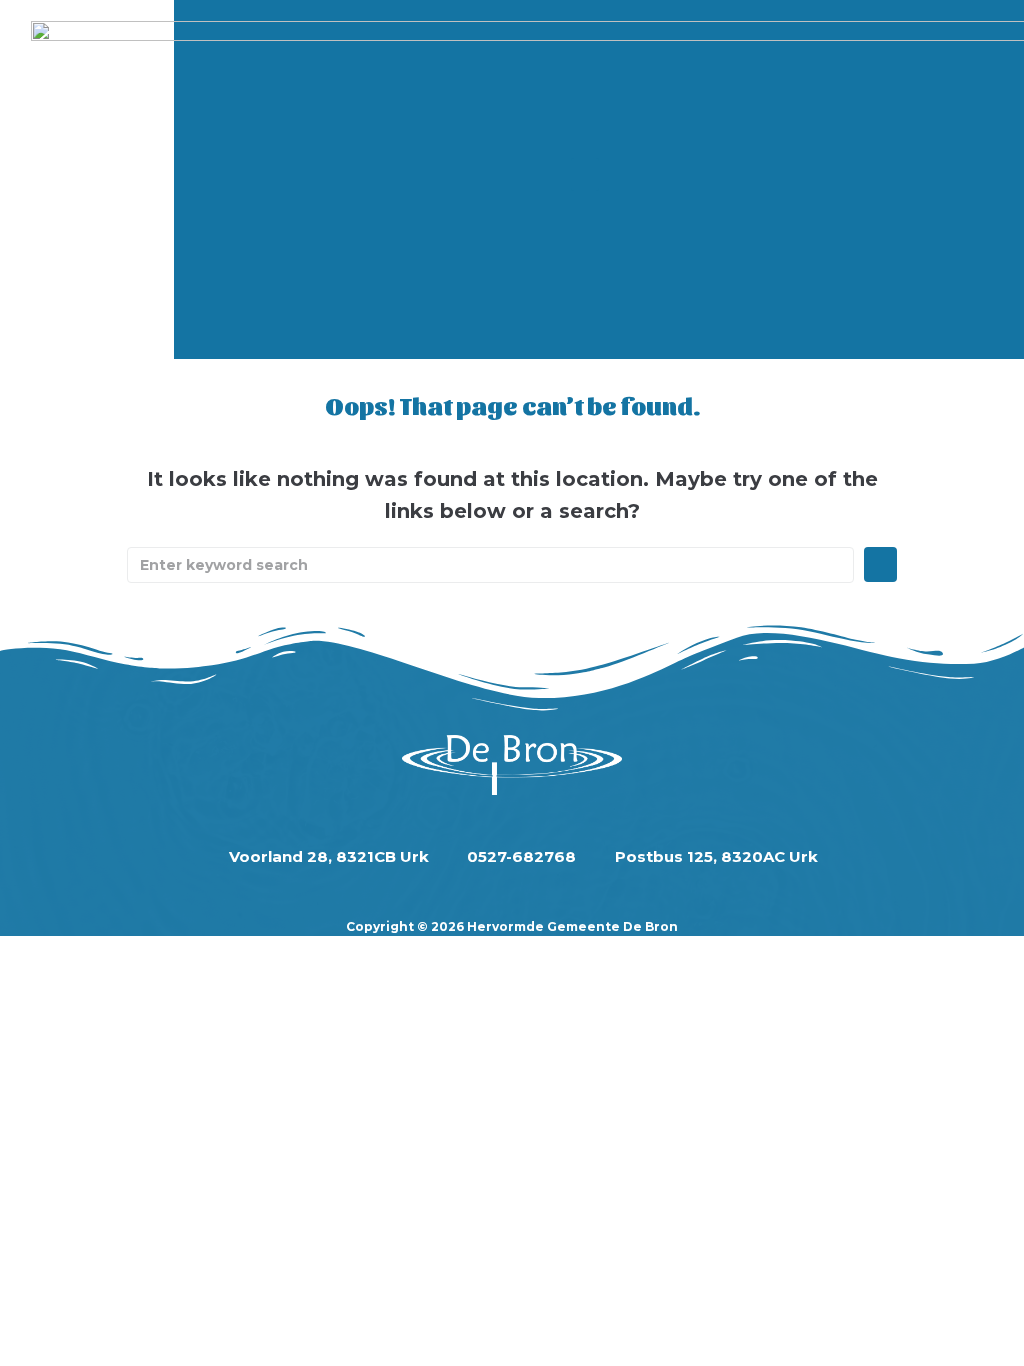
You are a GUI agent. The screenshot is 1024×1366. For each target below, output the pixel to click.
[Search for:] (490, 565)
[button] (585, 174)
